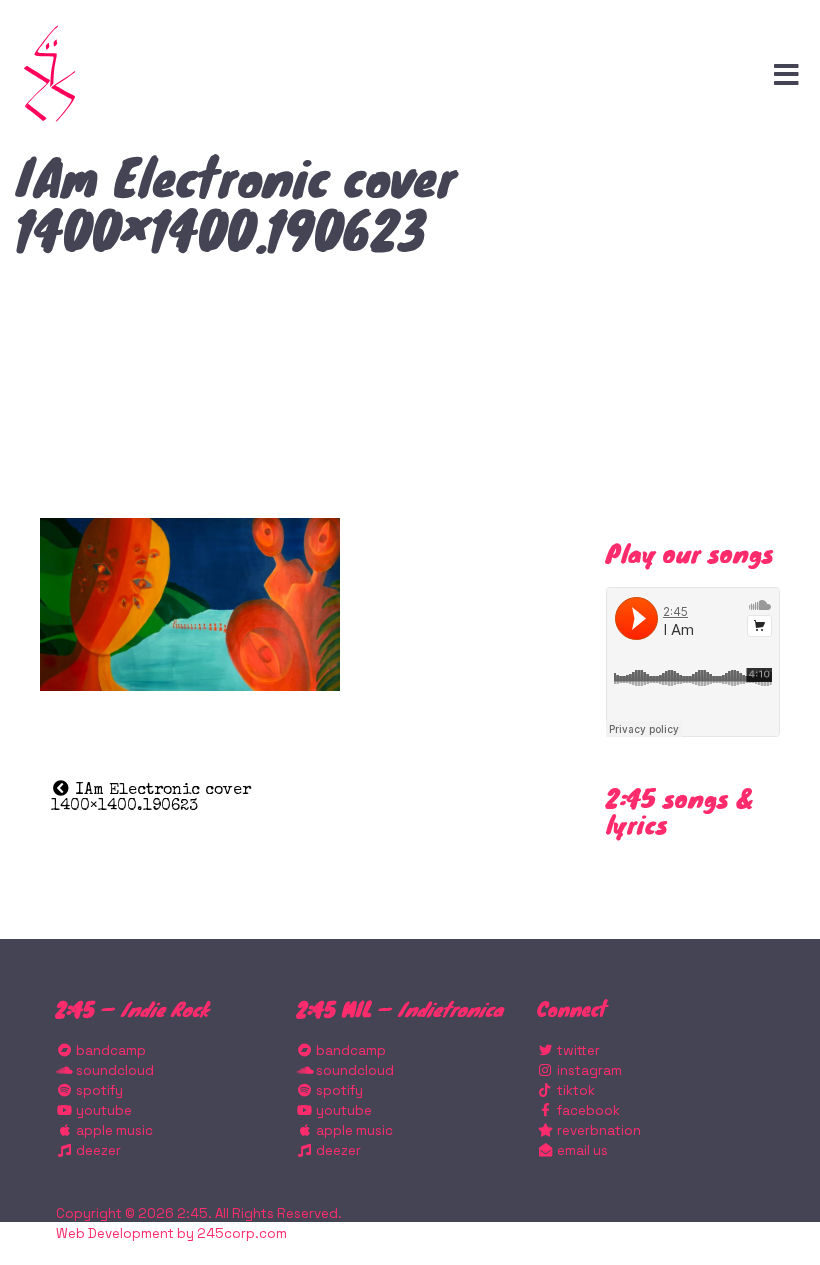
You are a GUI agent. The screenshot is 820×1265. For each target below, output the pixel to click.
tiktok (574, 1090)
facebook (587, 1110)
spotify (98, 1090)
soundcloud (113, 1070)
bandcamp (109, 1050)
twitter (577, 1050)
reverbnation (597, 1130)
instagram (588, 1070)
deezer (97, 1150)
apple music (113, 1130)
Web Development (115, 1233)
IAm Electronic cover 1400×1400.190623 (151, 799)
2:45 (192, 1213)
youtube (102, 1110)
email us (581, 1150)
